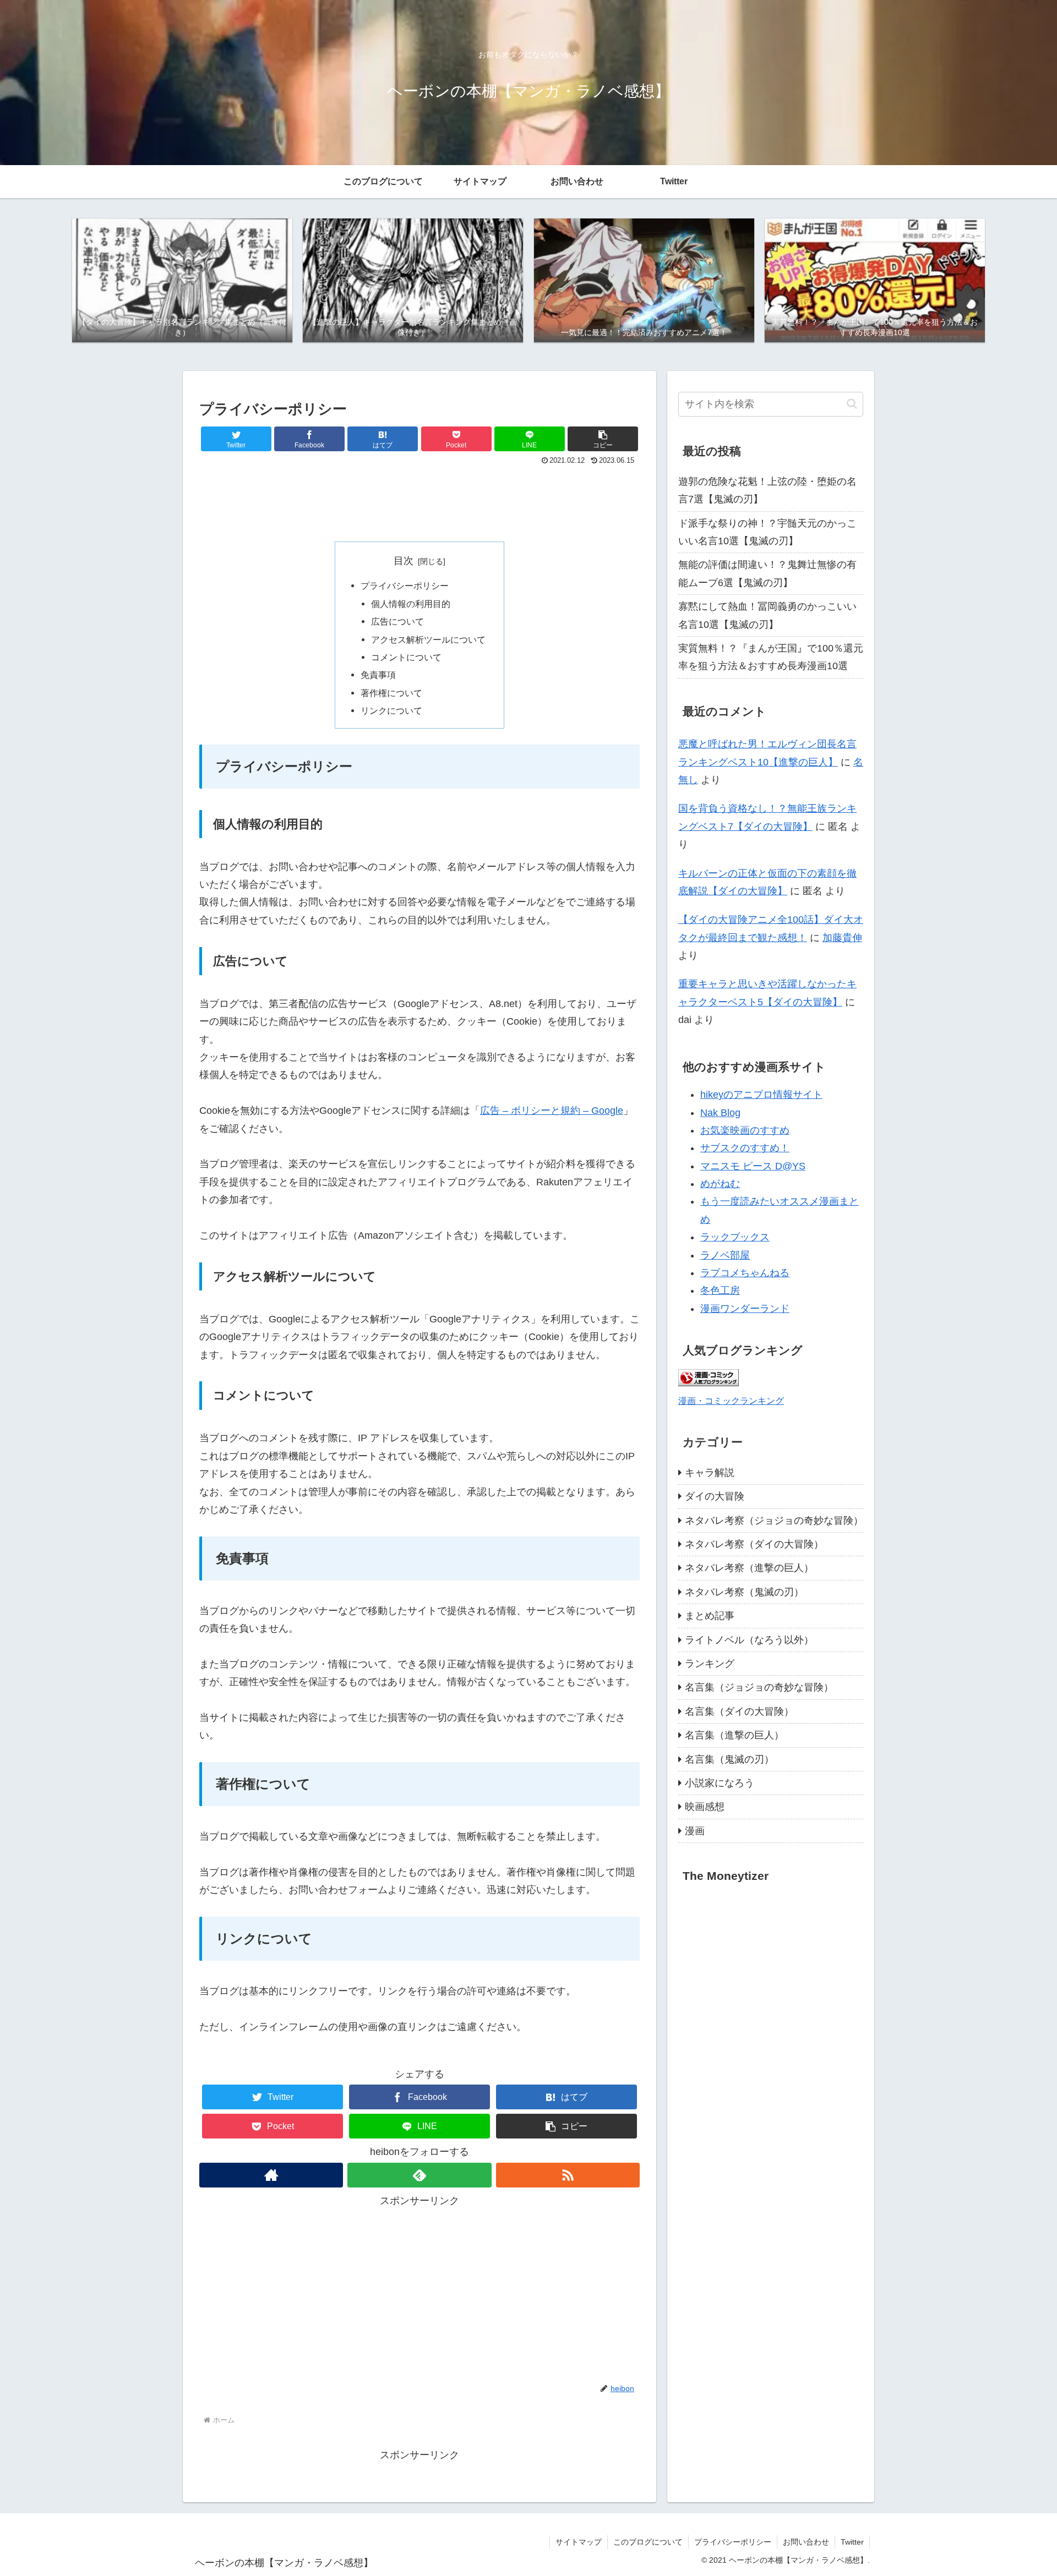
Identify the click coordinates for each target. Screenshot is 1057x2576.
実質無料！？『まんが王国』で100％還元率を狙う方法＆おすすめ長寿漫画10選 (771, 657)
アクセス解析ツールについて (428, 639)
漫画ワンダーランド (745, 1309)
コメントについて (406, 657)
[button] (603, 439)
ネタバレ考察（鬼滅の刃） (744, 1592)
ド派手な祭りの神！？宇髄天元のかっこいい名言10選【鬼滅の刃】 (767, 532)
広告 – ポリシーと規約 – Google (552, 1111)
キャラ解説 (710, 1473)
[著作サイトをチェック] (271, 2175)
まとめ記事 (710, 1616)
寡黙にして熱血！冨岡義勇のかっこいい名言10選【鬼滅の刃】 (767, 615)
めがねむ (720, 1184)
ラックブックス (735, 1237)
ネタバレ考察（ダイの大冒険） (754, 1544)
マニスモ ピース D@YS (753, 1166)
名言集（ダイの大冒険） (739, 1711)
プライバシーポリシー (405, 586)
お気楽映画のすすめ (745, 1130)
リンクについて (391, 710)
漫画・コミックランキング (731, 1401)
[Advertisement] (419, 499)
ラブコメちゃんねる (745, 1273)
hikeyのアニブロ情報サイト (761, 1095)
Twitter (852, 2542)
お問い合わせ (806, 2542)
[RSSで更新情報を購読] (568, 2175)
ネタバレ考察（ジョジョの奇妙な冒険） (774, 1521)
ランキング (710, 1664)
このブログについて (648, 2542)
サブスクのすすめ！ (745, 1148)
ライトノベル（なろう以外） (749, 1640)
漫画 (695, 1831)
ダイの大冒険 (715, 1496)
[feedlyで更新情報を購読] (419, 2175)
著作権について (391, 693)
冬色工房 (720, 1290)
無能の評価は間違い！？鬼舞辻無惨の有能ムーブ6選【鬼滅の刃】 (767, 573)
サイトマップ (579, 2542)
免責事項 (378, 675)
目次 (404, 561)
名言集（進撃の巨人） (734, 1735)
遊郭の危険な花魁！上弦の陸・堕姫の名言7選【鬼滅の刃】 (767, 490)
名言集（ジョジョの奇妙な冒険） (759, 1687)
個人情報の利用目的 (411, 604)
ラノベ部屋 (725, 1255)
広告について (397, 621)
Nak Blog (720, 1113)
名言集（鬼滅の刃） (729, 1759)
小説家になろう (720, 1783)
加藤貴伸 (842, 938)
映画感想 (705, 1807)
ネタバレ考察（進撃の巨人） (749, 1568)
